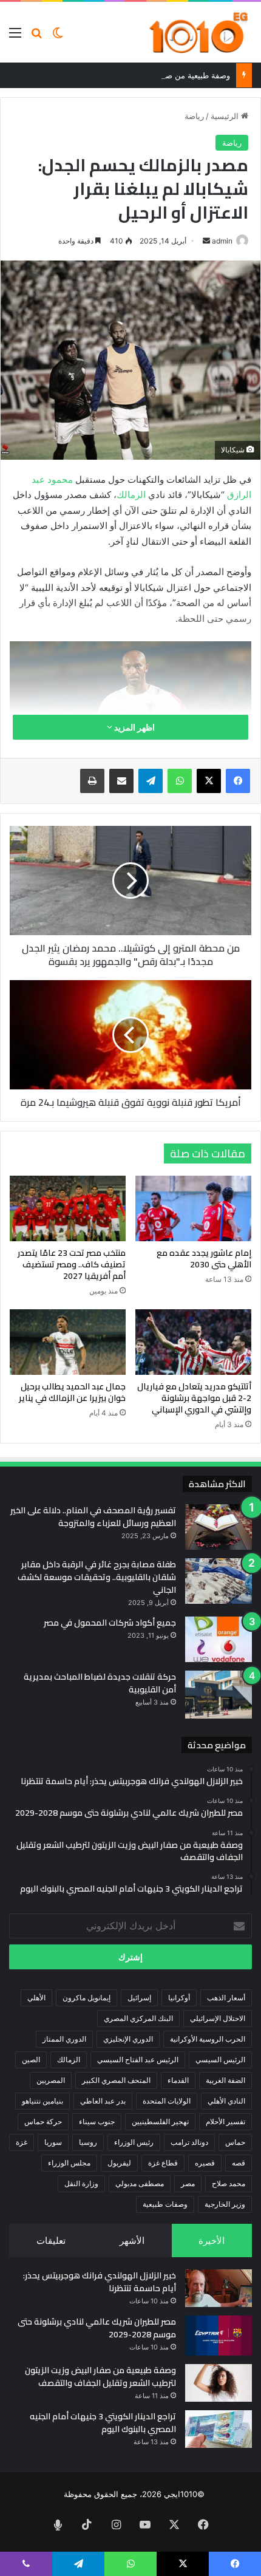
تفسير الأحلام (225, 2121)
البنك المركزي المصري (138, 2018)
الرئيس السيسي (220, 2060)
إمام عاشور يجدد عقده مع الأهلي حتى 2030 (204, 1259)
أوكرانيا (179, 1998)
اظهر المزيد (134, 727)
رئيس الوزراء (134, 2142)
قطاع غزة (163, 2163)
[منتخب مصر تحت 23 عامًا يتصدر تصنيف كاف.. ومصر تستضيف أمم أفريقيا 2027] (68, 1208)
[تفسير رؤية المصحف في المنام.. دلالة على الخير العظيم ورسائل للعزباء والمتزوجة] (219, 1527)
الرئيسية (226, 116)
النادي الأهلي (226, 2101)
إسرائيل (139, 1998)
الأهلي (36, 1998)
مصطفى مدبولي (140, 2183)
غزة (22, 2142)
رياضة (194, 116)
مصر (188, 2183)
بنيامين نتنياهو (42, 2101)
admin (222, 241)
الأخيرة (212, 2240)
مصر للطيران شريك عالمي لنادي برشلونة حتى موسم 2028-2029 (97, 2328)
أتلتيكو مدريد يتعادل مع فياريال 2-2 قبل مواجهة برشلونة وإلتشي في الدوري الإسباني (194, 1398)
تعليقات (51, 2240)
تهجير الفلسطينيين (160, 2121)
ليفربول (119, 2163)
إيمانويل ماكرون (86, 1998)
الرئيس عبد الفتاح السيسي (138, 2060)
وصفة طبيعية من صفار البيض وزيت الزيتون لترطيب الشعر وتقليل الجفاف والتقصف (100, 2377)
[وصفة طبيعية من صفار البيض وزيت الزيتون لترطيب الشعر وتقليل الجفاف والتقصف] (219, 2383)
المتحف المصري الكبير (116, 2080)
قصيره (205, 2163)
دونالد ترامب (189, 2142)
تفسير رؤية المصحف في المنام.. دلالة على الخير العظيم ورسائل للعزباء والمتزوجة (93, 1517)
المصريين (51, 2080)
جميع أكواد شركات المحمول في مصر (110, 1623)
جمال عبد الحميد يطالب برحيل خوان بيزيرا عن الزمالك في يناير (72, 1392)
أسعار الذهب (226, 1998)
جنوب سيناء (97, 2121)
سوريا (53, 2142)
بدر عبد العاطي (103, 2101)
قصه (239, 2163)
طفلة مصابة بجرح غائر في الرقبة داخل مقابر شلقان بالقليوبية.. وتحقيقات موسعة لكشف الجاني (97, 1577)
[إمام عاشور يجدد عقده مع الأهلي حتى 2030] (193, 1208)
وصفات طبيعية (165, 2204)
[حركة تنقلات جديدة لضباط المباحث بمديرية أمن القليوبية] (219, 1695)
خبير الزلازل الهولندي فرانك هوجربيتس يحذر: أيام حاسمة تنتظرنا (100, 2282)
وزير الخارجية (225, 2204)
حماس (235, 2142)
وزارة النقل (81, 2183)
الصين (31, 2060)
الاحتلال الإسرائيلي (218, 2018)
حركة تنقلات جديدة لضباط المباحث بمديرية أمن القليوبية (100, 1683)
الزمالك (131, 495)
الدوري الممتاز (64, 2039)
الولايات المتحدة (167, 2101)
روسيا (88, 2142)
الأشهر (132, 2240)
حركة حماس (43, 2121)
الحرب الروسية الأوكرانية (208, 2039)
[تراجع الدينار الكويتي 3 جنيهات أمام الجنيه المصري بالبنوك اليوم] (219, 2429)
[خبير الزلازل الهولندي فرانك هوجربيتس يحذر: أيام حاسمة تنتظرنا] (219, 2288)
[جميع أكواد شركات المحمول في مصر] (219, 1639)
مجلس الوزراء (69, 2163)
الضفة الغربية (225, 2080)
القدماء (178, 2080)
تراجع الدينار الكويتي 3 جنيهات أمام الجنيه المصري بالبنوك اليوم (103, 2423)
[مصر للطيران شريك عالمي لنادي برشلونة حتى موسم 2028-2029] (219, 2336)
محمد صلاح (229, 2183)
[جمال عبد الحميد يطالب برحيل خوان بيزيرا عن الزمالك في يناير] (68, 1342)
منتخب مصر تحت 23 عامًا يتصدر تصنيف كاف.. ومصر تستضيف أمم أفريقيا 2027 (72, 1264)
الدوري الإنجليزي (128, 2039)
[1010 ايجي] (199, 32)
